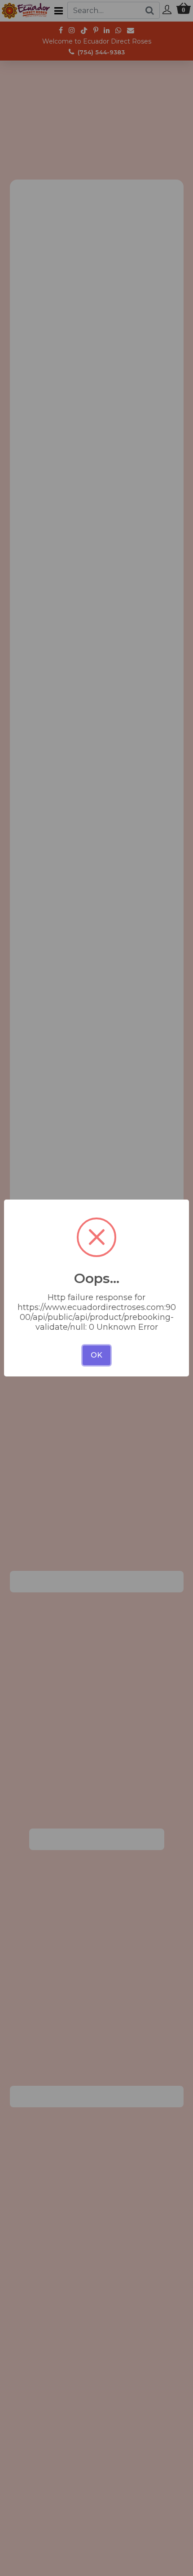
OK (96, 1355)
